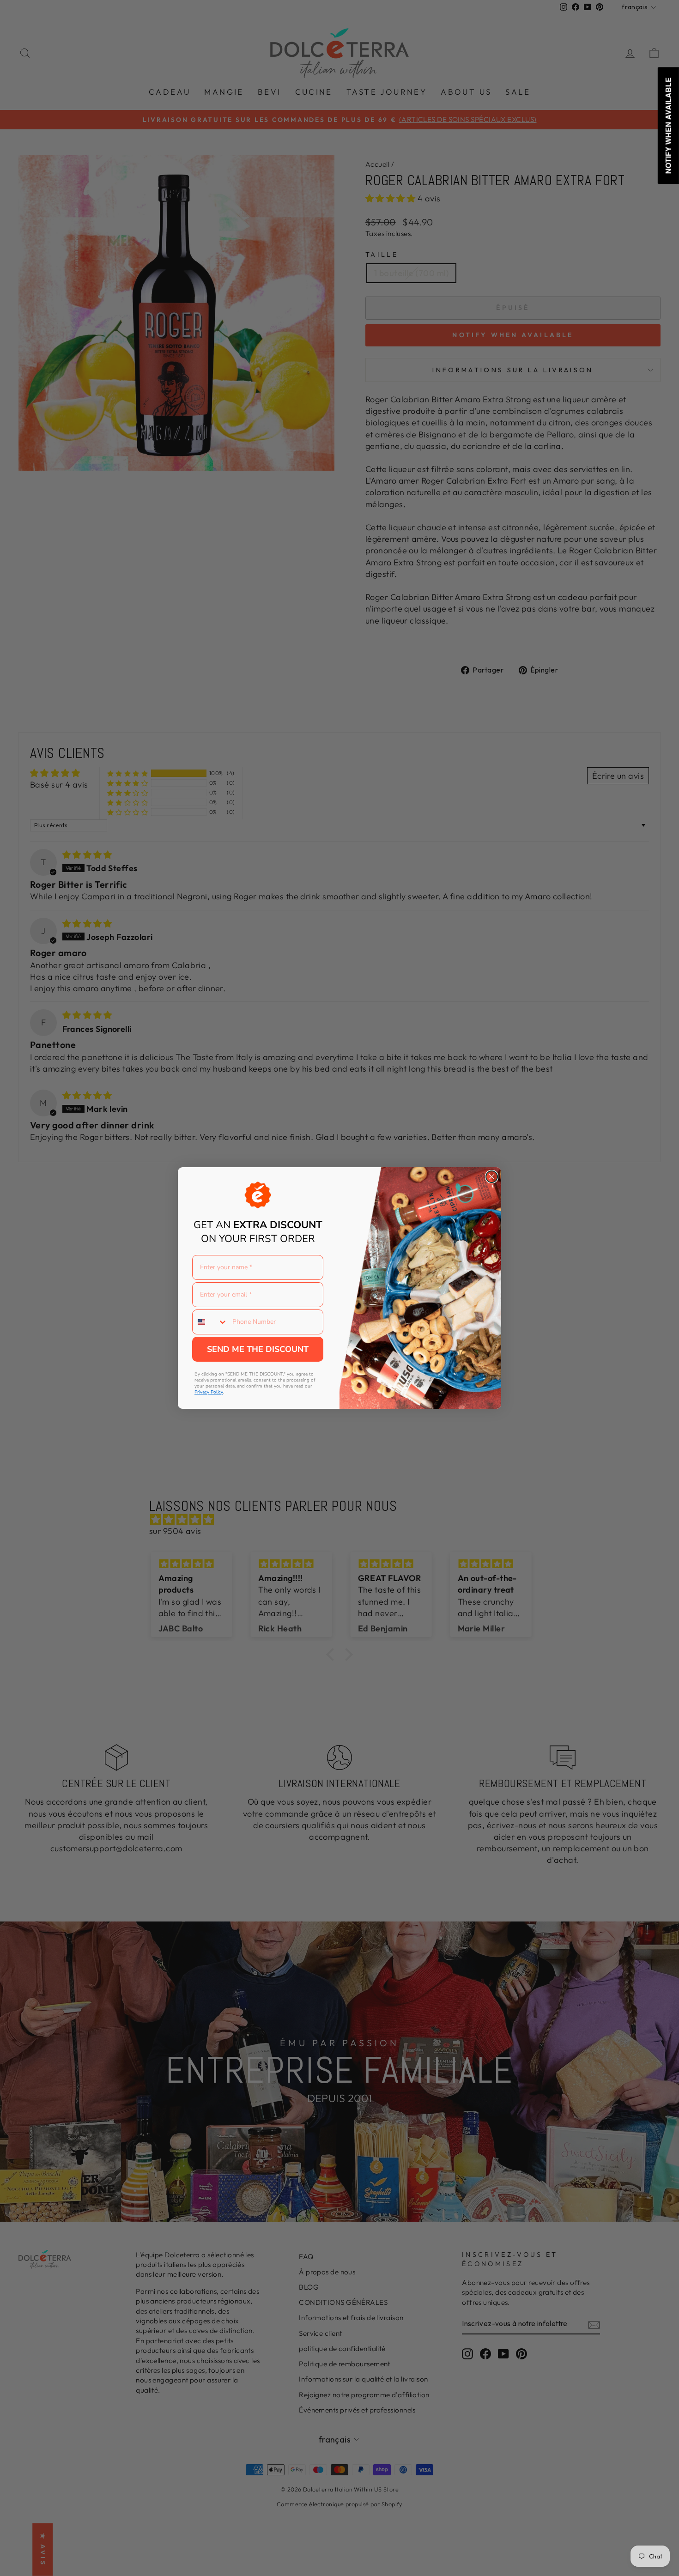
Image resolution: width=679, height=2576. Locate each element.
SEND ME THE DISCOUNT (258, 1349)
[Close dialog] (492, 1177)
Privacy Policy (209, 1392)
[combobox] (210, 1322)
